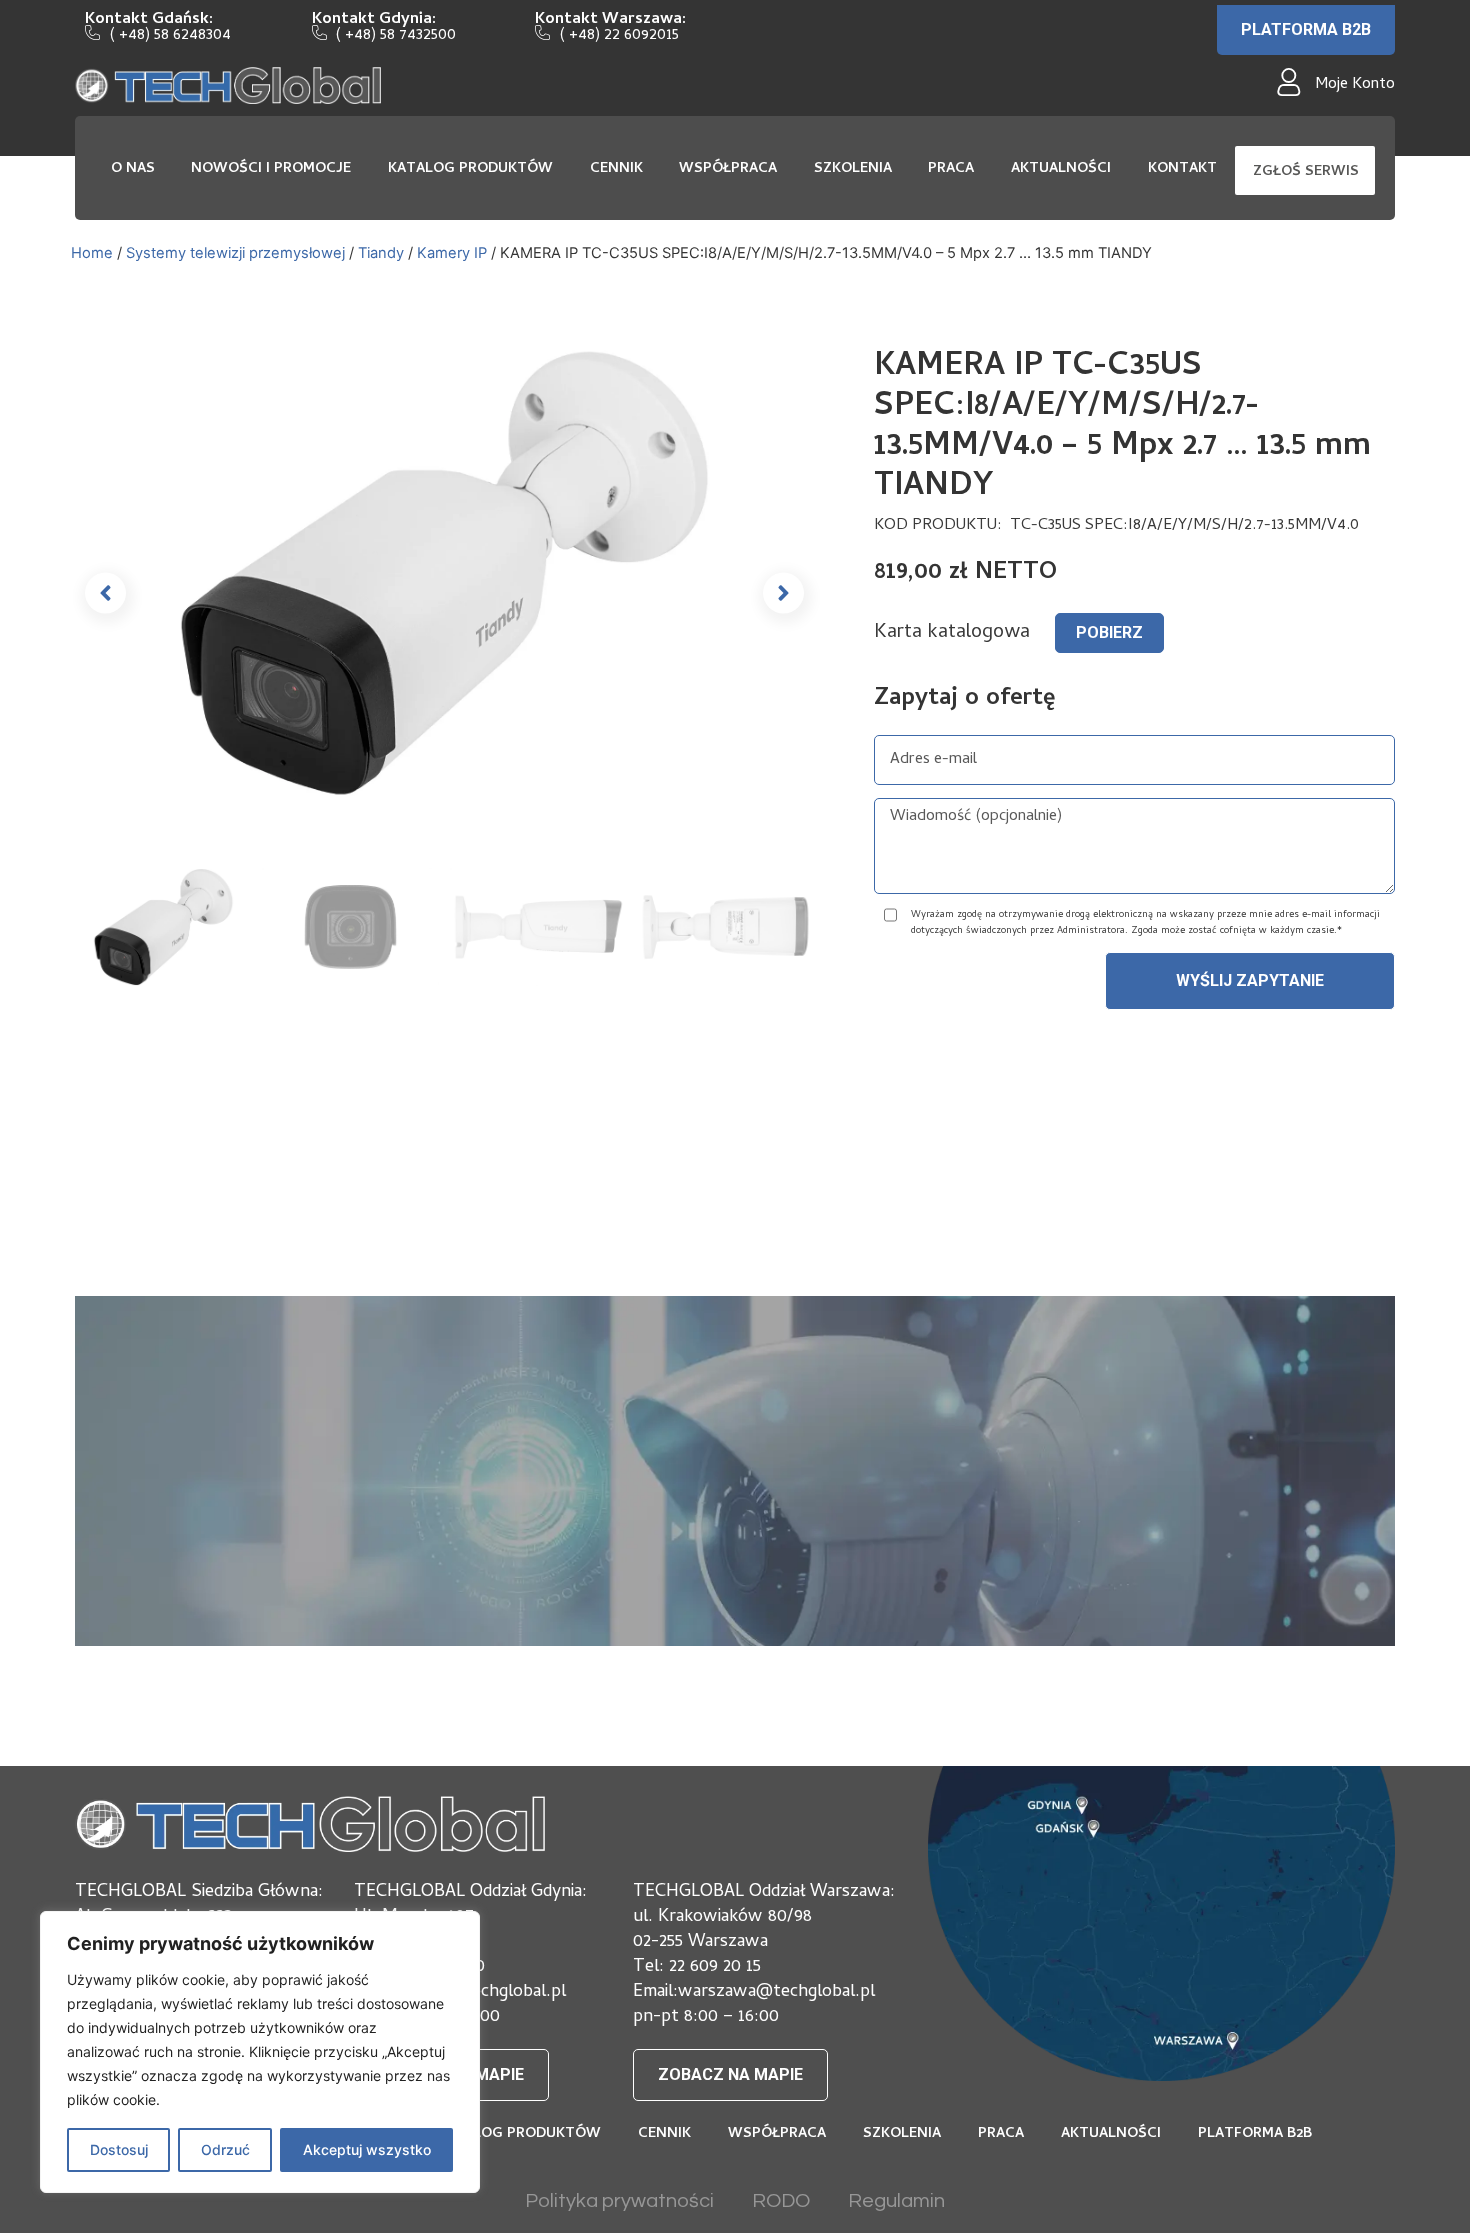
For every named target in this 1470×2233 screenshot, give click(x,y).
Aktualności (1061, 169)
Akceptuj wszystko (367, 2149)
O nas (133, 169)
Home (92, 253)
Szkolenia (853, 169)
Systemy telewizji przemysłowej (235, 253)
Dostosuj (119, 2149)
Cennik (616, 169)
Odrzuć (225, 2149)
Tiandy (381, 253)
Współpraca (728, 169)
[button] (105, 593)
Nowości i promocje (271, 169)
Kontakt (1182, 169)
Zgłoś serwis (1306, 172)
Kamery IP (452, 253)
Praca (951, 169)
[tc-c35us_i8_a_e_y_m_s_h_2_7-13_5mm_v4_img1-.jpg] (444, 573)
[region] (260, 2052)
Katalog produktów (470, 169)
